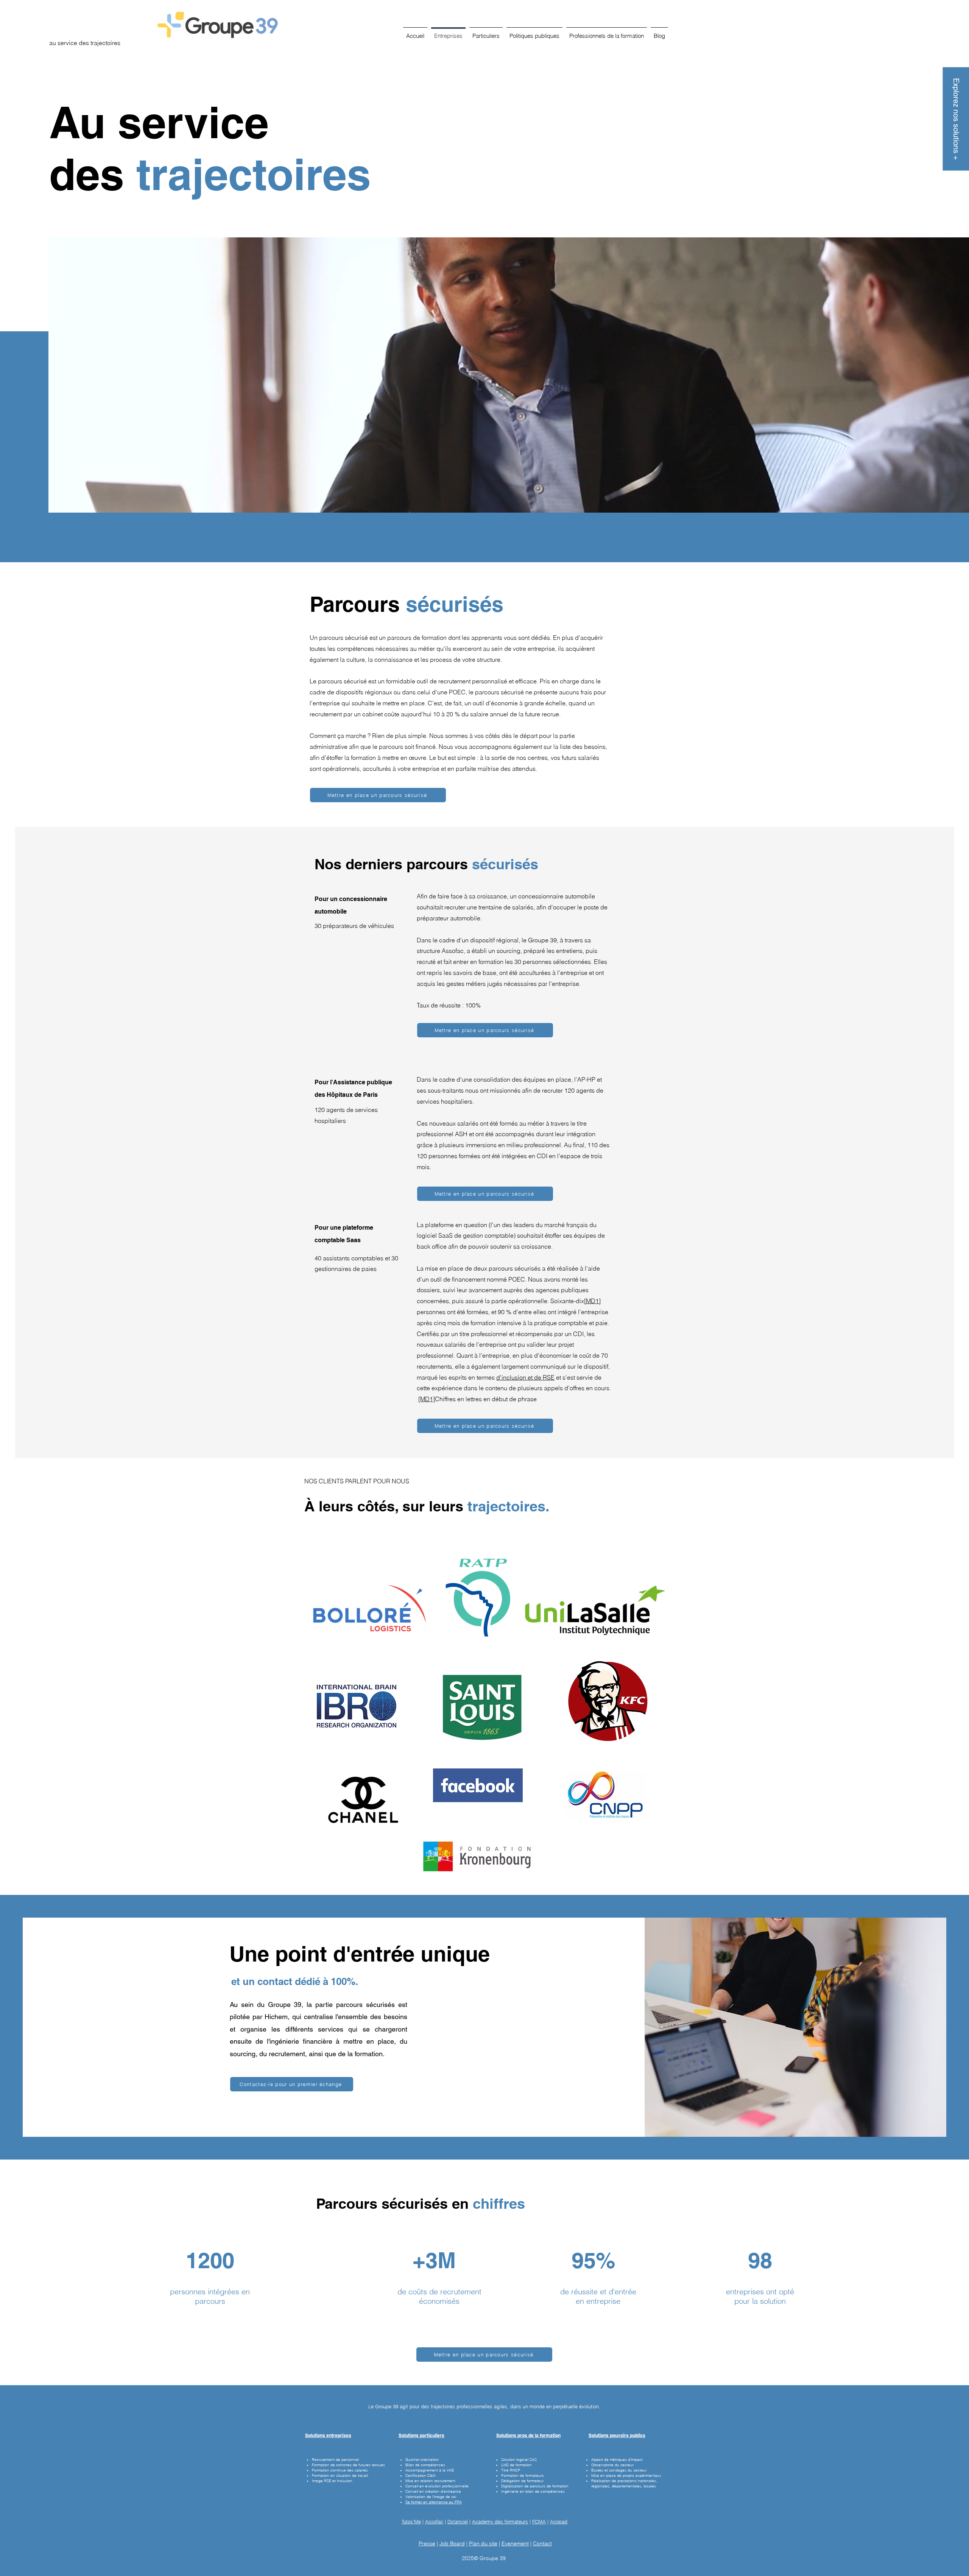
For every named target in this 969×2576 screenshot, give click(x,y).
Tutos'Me (411, 2521)
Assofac (434, 2521)
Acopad (559, 2521)
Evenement (515, 2543)
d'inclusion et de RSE (525, 1377)
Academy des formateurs (500, 2521)
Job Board (452, 2543)
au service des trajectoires (85, 43)
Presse (427, 2543)
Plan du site (483, 2543)
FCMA (539, 2521)
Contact (542, 2543)
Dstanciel (458, 2521)
